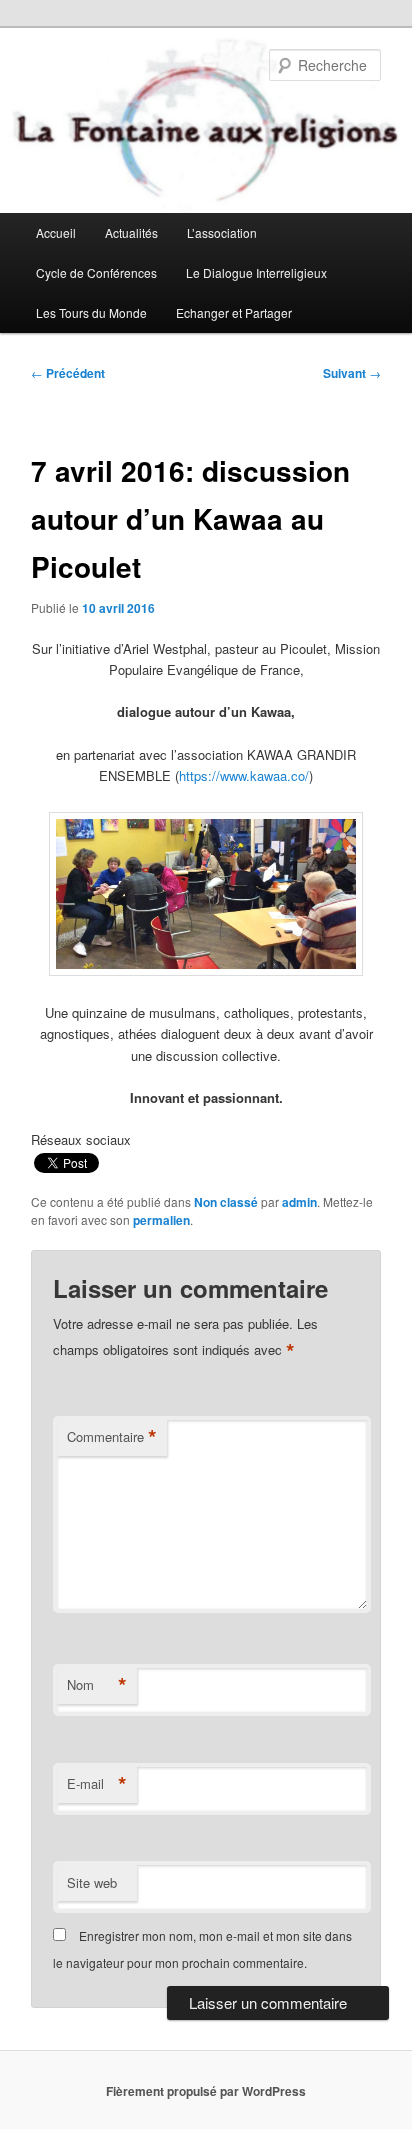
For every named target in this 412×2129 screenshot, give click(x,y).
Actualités (131, 232)
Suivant (352, 373)
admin (299, 1202)
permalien (161, 1220)
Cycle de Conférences (96, 272)
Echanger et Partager (234, 312)
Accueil (56, 232)
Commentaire (112, 1437)
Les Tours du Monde (91, 312)
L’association (222, 232)
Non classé (226, 1202)
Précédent (68, 373)
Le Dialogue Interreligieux (256, 272)
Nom (97, 1685)
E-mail (97, 1784)
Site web (92, 1882)
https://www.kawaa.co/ (244, 775)
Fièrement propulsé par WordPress (206, 2091)
